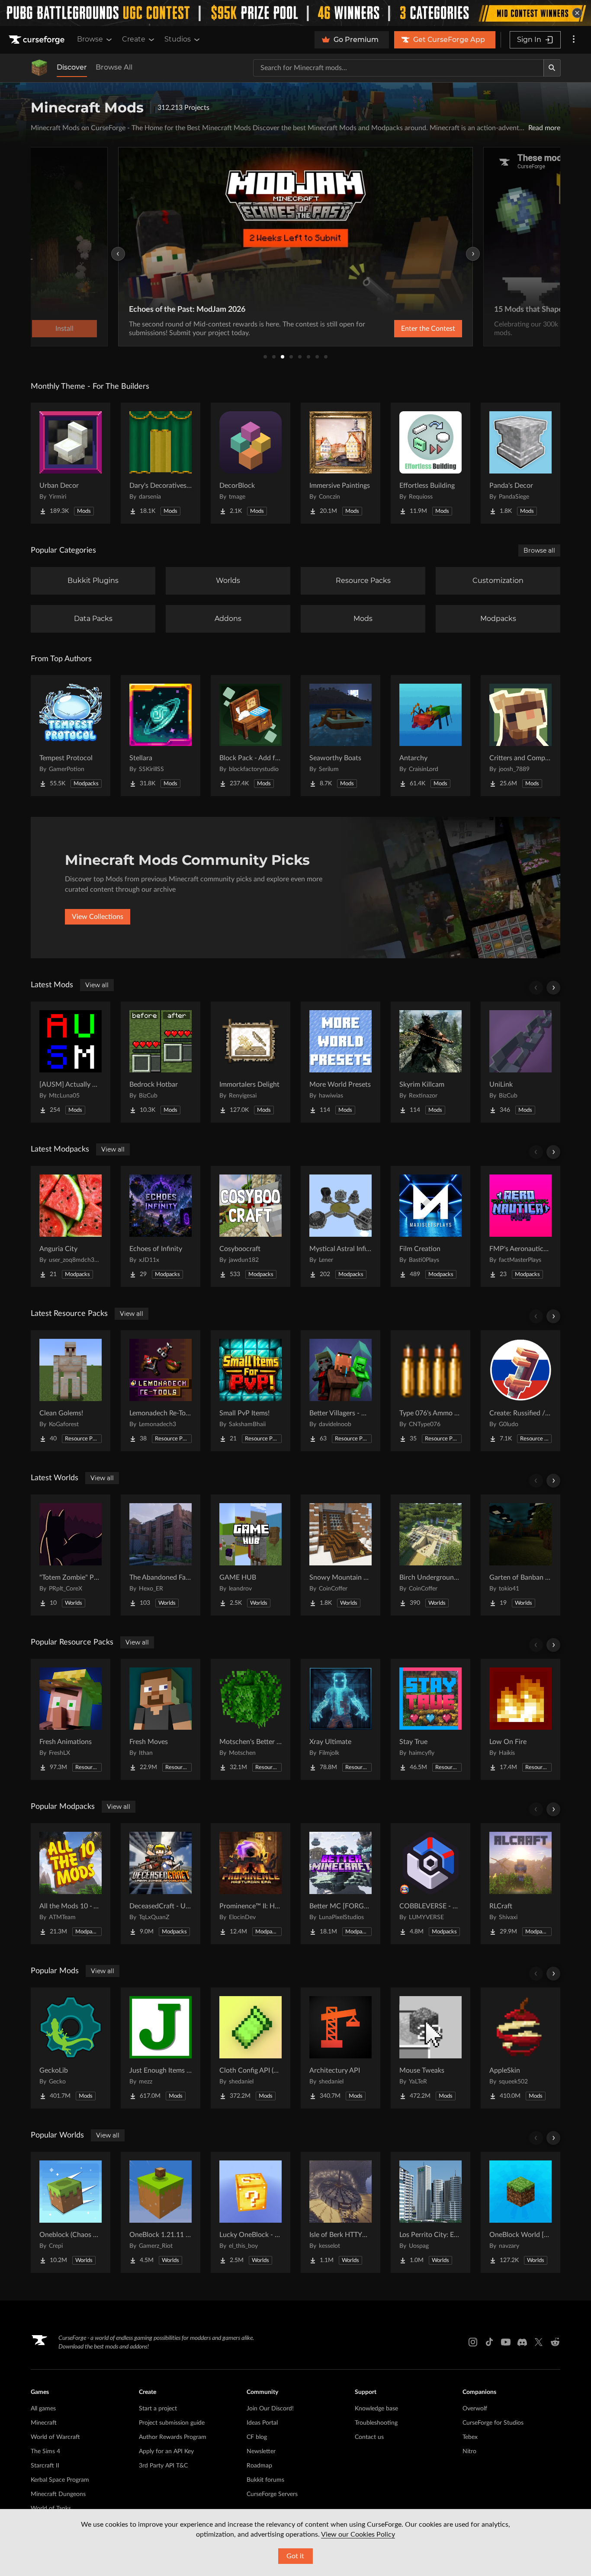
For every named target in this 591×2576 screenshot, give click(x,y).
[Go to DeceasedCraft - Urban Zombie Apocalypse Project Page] (161, 1884)
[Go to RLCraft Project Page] (520, 1884)
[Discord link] (522, 2342)
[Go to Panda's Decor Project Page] (520, 463)
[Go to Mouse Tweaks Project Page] (430, 2048)
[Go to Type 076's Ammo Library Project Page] (430, 1391)
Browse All (114, 67)
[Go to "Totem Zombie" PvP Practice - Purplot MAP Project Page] (71, 1555)
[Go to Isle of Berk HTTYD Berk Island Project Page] (340, 2212)
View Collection (405, 329)
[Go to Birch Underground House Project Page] (430, 1555)
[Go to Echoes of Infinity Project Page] (161, 1226)
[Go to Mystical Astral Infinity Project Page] (340, 1226)
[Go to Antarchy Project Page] (430, 736)
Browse (90, 39)
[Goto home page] (38, 40)
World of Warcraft (55, 2437)
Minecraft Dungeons (58, 2494)
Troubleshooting (376, 2423)
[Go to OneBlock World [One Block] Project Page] (520, 2212)
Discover (72, 67)
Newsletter (261, 2451)
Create (134, 39)
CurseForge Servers (272, 2494)
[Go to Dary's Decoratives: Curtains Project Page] (161, 463)
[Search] (552, 68)
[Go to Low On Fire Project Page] (520, 1719)
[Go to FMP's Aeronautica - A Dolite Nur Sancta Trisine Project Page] (520, 1226)
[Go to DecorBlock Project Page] (251, 463)
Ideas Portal (262, 2423)
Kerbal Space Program (60, 2480)
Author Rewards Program (173, 2437)
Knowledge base (376, 2409)
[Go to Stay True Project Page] (430, 1719)
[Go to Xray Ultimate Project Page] (340, 1719)
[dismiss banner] (577, 13)
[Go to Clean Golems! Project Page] (71, 1391)
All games (43, 2409)
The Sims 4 (45, 2451)
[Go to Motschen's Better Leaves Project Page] (251, 1719)
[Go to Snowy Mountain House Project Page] (340, 1555)
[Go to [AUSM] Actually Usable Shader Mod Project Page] (71, 1062)
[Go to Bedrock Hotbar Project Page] (161, 1062)
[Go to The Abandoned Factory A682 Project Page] (161, 1555)
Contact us (369, 2437)
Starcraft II (45, 2466)
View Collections (98, 917)
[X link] (539, 2342)
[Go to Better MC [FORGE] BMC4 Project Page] (340, 1884)
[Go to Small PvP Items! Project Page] (251, 1391)
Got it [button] (295, 2556)
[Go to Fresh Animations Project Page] (71, 1719)
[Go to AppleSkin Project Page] (520, 2048)
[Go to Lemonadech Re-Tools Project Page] (161, 1391)
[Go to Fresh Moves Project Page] (161, 1719)
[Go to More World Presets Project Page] (340, 1062)
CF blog (257, 2437)
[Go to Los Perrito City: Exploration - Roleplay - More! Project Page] (430, 2212)
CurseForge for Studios (493, 2423)
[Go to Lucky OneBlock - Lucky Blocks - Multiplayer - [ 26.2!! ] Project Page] (251, 2212)
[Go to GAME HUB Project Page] (251, 1555)
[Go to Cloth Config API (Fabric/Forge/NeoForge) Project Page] (251, 2048)
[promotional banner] (295, 13)
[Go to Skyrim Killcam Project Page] (430, 1062)
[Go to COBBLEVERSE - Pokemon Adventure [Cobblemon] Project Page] (430, 1884)
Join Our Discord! (270, 2409)
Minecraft (44, 2423)
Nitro (469, 2451)
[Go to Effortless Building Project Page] (430, 463)
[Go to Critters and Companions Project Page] (520, 736)
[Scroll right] (553, 988)
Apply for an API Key (166, 2451)
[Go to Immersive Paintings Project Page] (340, 463)
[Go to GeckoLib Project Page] (71, 2048)
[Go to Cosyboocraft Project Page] (251, 1226)
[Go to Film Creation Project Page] (430, 1226)
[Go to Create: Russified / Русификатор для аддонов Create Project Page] (520, 1391)
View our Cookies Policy (358, 2534)
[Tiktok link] (489, 2342)
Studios (178, 39)
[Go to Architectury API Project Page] (340, 2048)
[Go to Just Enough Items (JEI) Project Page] (161, 2048)
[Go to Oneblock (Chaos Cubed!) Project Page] (71, 2212)
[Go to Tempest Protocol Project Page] (71, 736)
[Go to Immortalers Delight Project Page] (251, 1062)
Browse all (539, 550)
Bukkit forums (265, 2480)
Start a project (158, 2409)
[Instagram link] (473, 2342)
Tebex (470, 2437)
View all (97, 985)
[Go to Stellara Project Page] (161, 736)
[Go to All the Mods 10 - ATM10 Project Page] (71, 1884)
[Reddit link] (555, 2342)
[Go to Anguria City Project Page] (71, 1226)
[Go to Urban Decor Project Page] (71, 463)
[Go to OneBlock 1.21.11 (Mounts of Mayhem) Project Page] (161, 2212)
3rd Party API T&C (163, 2466)
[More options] (574, 40)
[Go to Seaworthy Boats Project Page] (340, 736)
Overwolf (475, 2409)
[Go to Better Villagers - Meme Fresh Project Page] (340, 1391)
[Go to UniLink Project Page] (520, 1062)
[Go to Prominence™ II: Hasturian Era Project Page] (251, 1884)
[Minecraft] (39, 68)
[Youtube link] (506, 2342)
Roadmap (259, 2466)
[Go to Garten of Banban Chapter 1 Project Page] (520, 1555)
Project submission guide (172, 2423)
